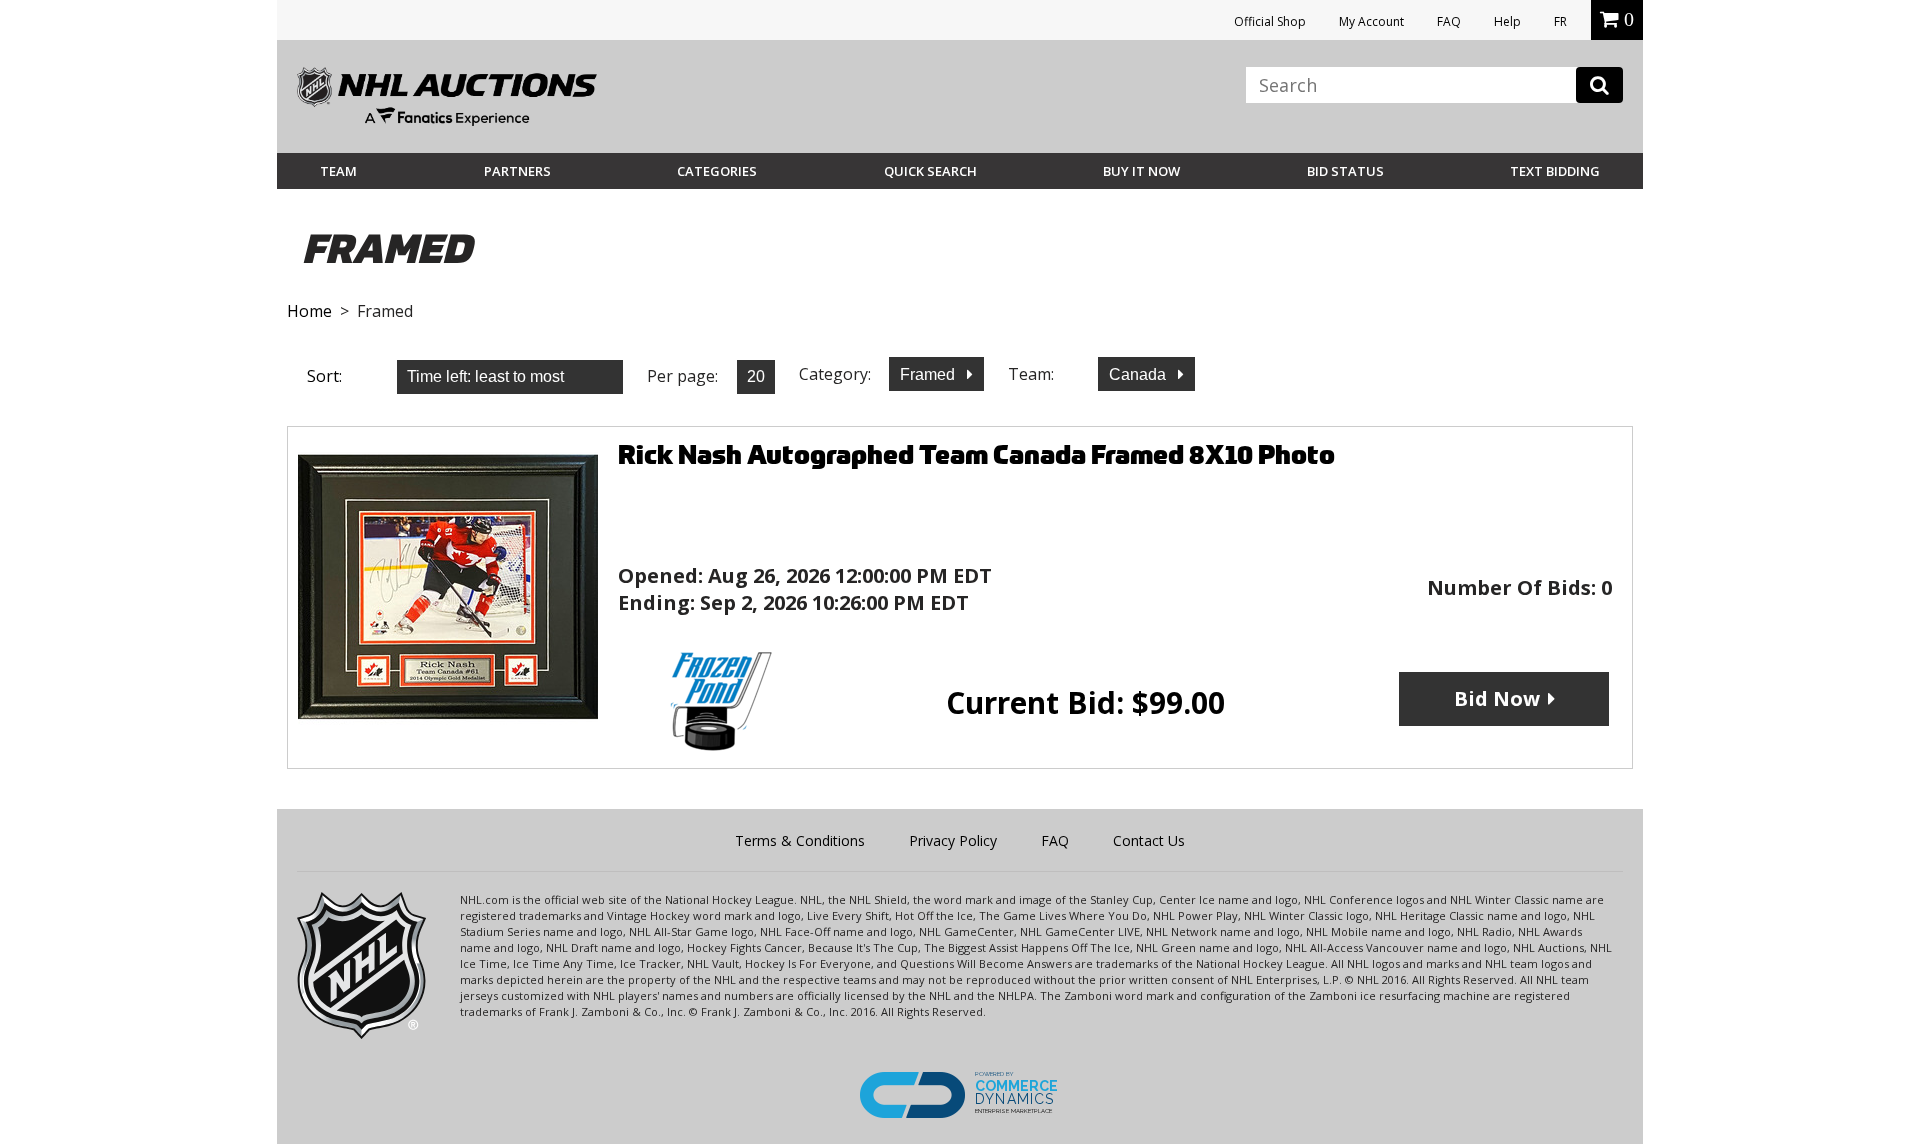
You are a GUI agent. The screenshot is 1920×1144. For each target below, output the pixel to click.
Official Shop (1270, 21)
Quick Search (930, 171)
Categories (717, 171)
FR (1560, 21)
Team (338, 171)
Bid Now (1497, 698)
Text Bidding (1555, 171)
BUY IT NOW (1141, 171)
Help (1507, 21)
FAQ (1449, 21)
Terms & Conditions (800, 840)
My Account (1371, 21)
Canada (1139, 374)
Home (309, 311)
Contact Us (1149, 840)
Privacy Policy (953, 840)
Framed (929, 374)
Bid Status (1345, 171)
